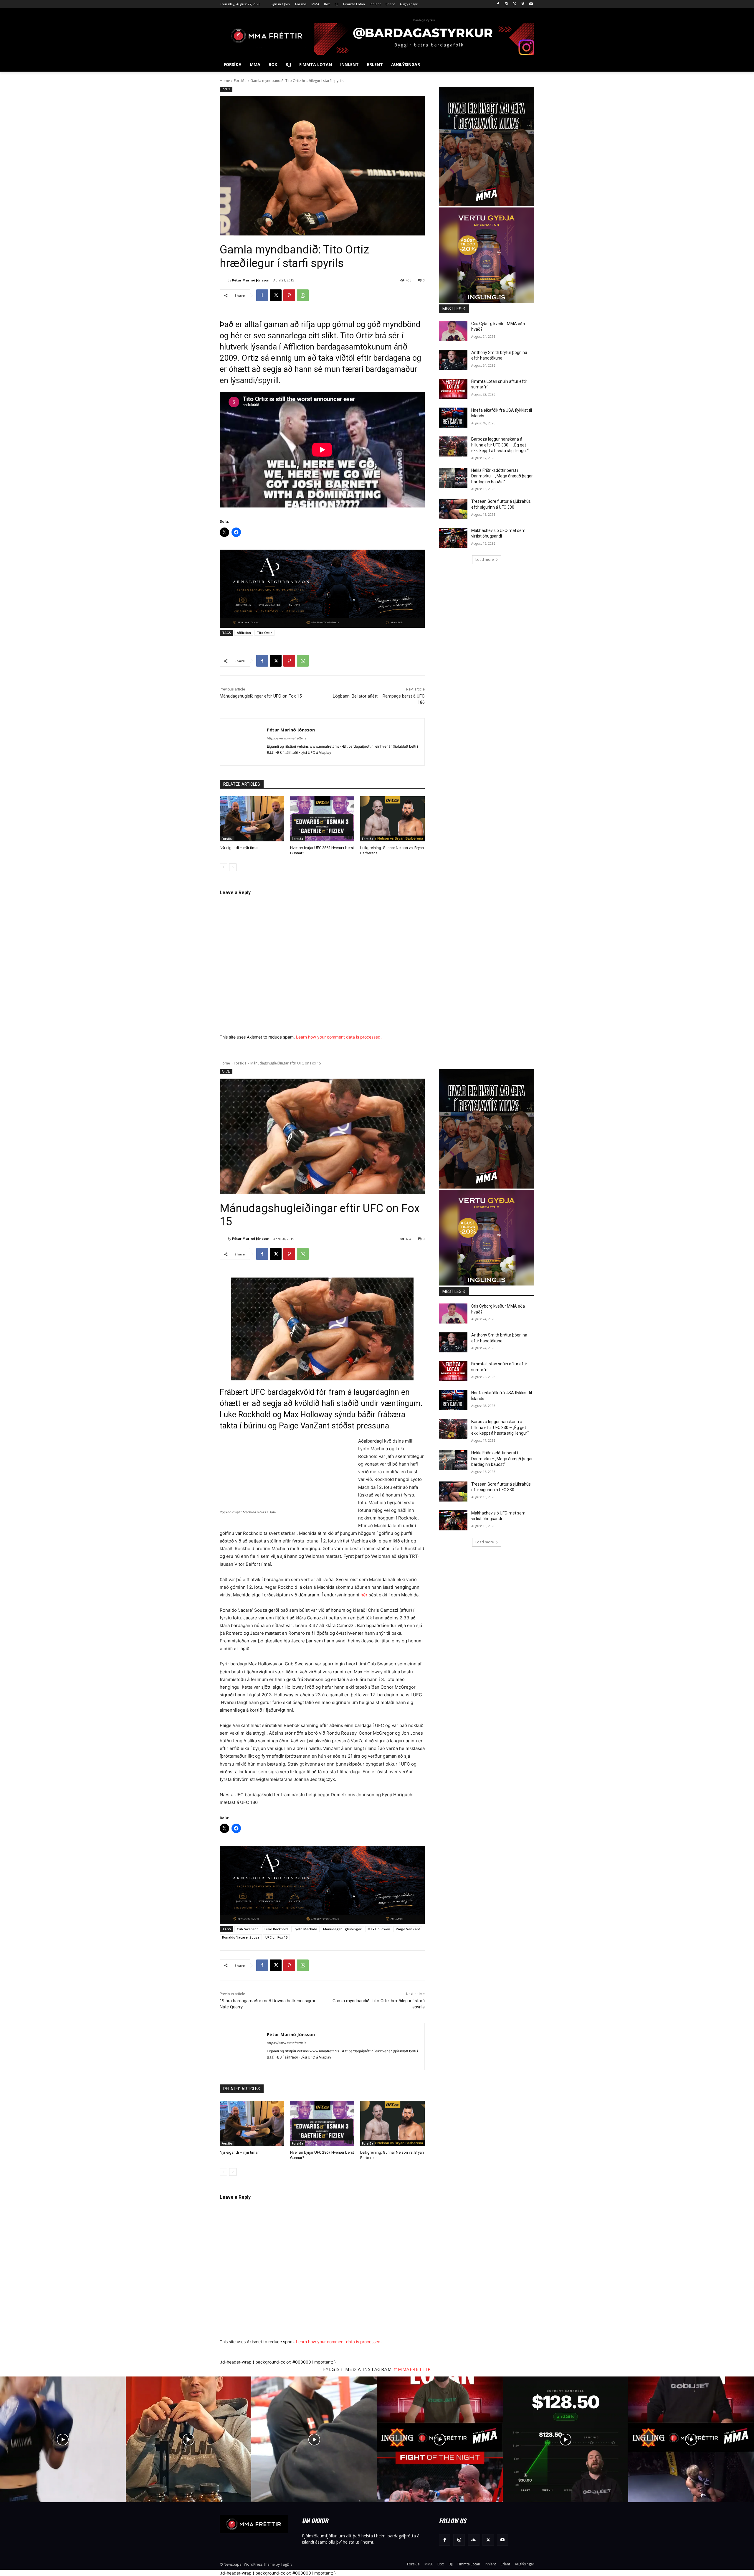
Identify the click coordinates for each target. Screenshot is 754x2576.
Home (225, 81)
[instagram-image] (63, 2439)
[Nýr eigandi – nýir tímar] (252, 819)
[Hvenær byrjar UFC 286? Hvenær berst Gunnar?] (322, 819)
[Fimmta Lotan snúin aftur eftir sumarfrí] (453, 389)
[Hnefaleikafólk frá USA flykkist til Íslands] (453, 418)
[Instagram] (506, 4)
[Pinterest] (289, 295)
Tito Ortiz (264, 633)
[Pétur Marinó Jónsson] (224, 280)
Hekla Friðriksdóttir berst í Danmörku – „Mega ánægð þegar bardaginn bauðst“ (502, 476)
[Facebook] (498, 4)
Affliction (244, 633)
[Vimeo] (523, 4)
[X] (515, 4)
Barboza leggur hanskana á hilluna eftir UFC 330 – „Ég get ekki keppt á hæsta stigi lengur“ (500, 445)
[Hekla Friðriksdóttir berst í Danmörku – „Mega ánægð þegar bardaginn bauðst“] (453, 478)
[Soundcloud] (473, 2540)
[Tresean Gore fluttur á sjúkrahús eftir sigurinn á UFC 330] (453, 509)
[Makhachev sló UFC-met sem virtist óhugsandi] (453, 538)
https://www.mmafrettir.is (287, 738)
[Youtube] (531, 4)
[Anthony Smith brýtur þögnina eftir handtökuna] (453, 360)
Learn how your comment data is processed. (339, 1037)
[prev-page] (223, 867)
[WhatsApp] (303, 295)
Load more (485, 559)
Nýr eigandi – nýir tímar (239, 848)
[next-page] (233, 867)
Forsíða (240, 81)
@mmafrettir (412, 2369)
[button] (527, 65)
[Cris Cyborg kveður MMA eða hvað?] (453, 331)
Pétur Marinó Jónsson (251, 280)
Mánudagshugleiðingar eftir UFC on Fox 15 (261, 696)
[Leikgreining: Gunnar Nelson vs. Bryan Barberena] (392, 819)
